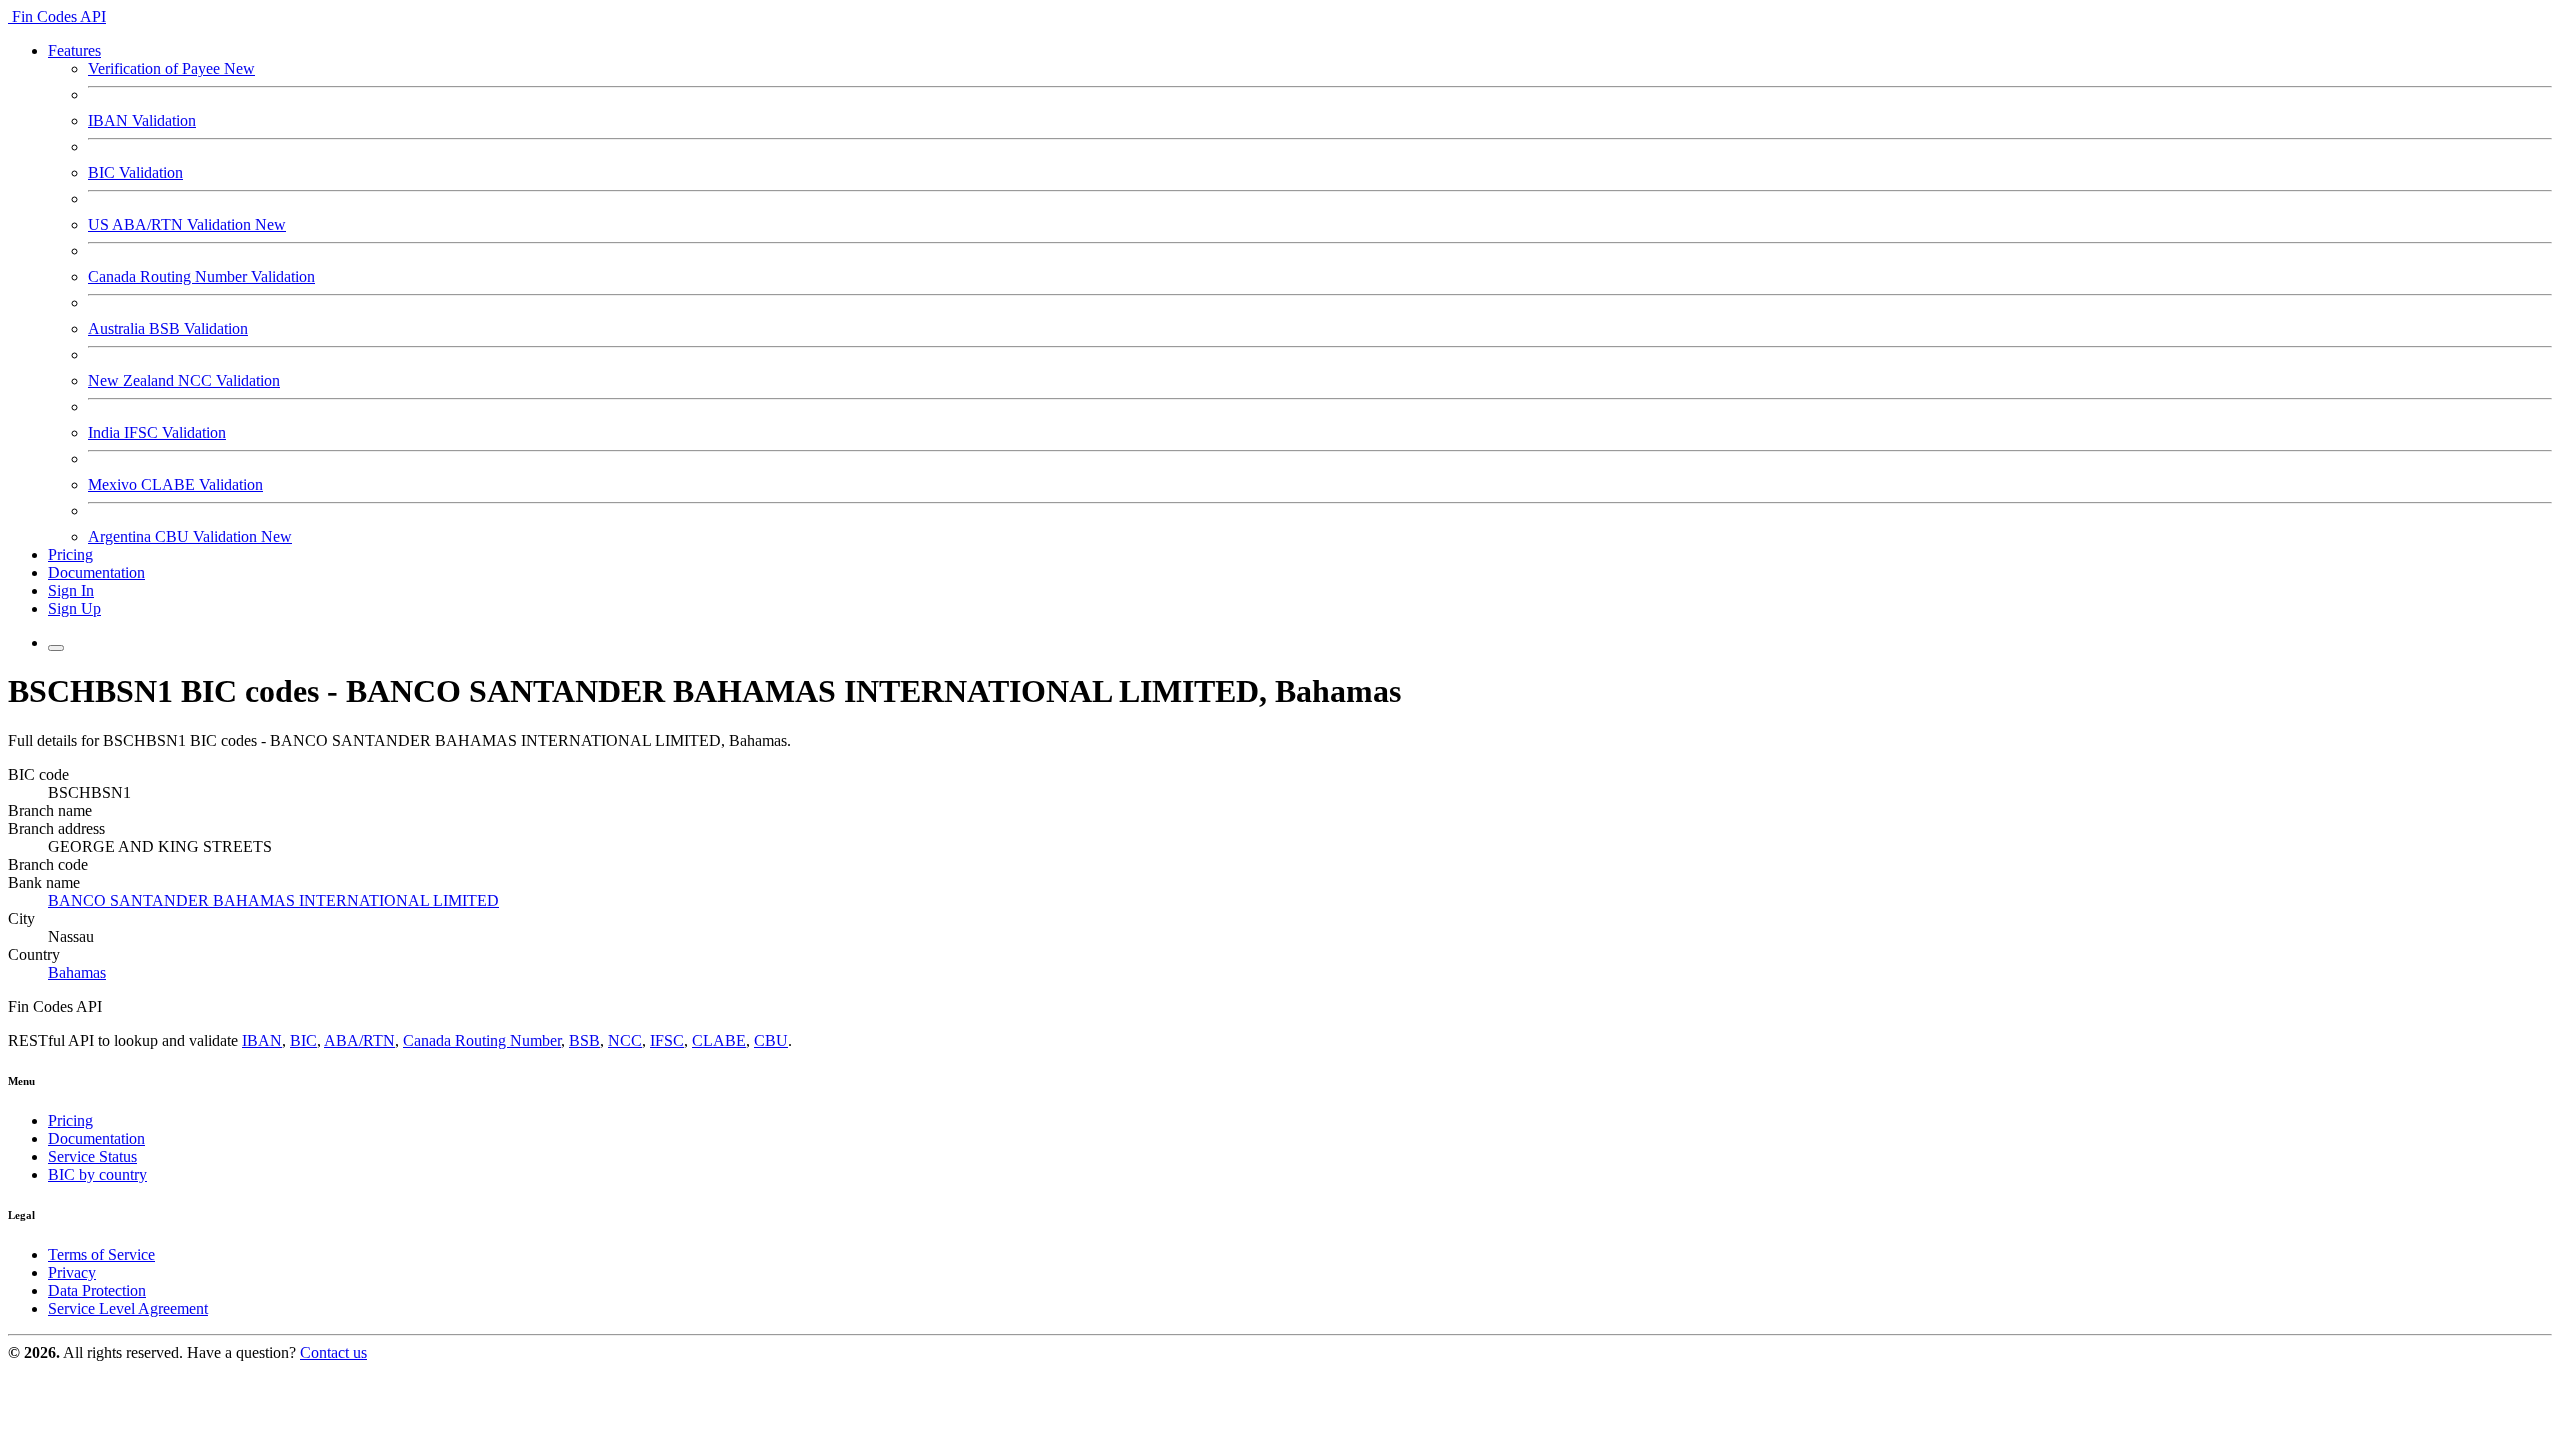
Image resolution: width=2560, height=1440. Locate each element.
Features (74, 50)
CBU (771, 1040)
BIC (303, 1040)
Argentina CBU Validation (190, 536)
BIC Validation (135, 172)
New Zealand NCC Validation (184, 380)
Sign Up (74, 608)
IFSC (667, 1040)
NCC (625, 1040)
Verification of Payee (171, 68)
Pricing (70, 554)
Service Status (92, 1156)
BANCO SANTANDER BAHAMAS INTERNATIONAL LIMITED (273, 900)
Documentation (96, 572)
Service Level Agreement (128, 1308)
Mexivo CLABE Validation (175, 484)
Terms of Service (101, 1254)
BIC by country (97, 1174)
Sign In (71, 590)
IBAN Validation (142, 120)
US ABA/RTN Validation (187, 224)
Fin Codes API (57, 16)
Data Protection (97, 1290)
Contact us (333, 1352)
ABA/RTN (359, 1040)
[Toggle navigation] (56, 648)
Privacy (72, 1272)
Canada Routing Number (482, 1040)
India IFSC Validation (157, 432)
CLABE (719, 1040)
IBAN (262, 1040)
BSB (584, 1040)
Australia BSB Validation (168, 328)
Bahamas (77, 972)
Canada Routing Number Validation (201, 276)
